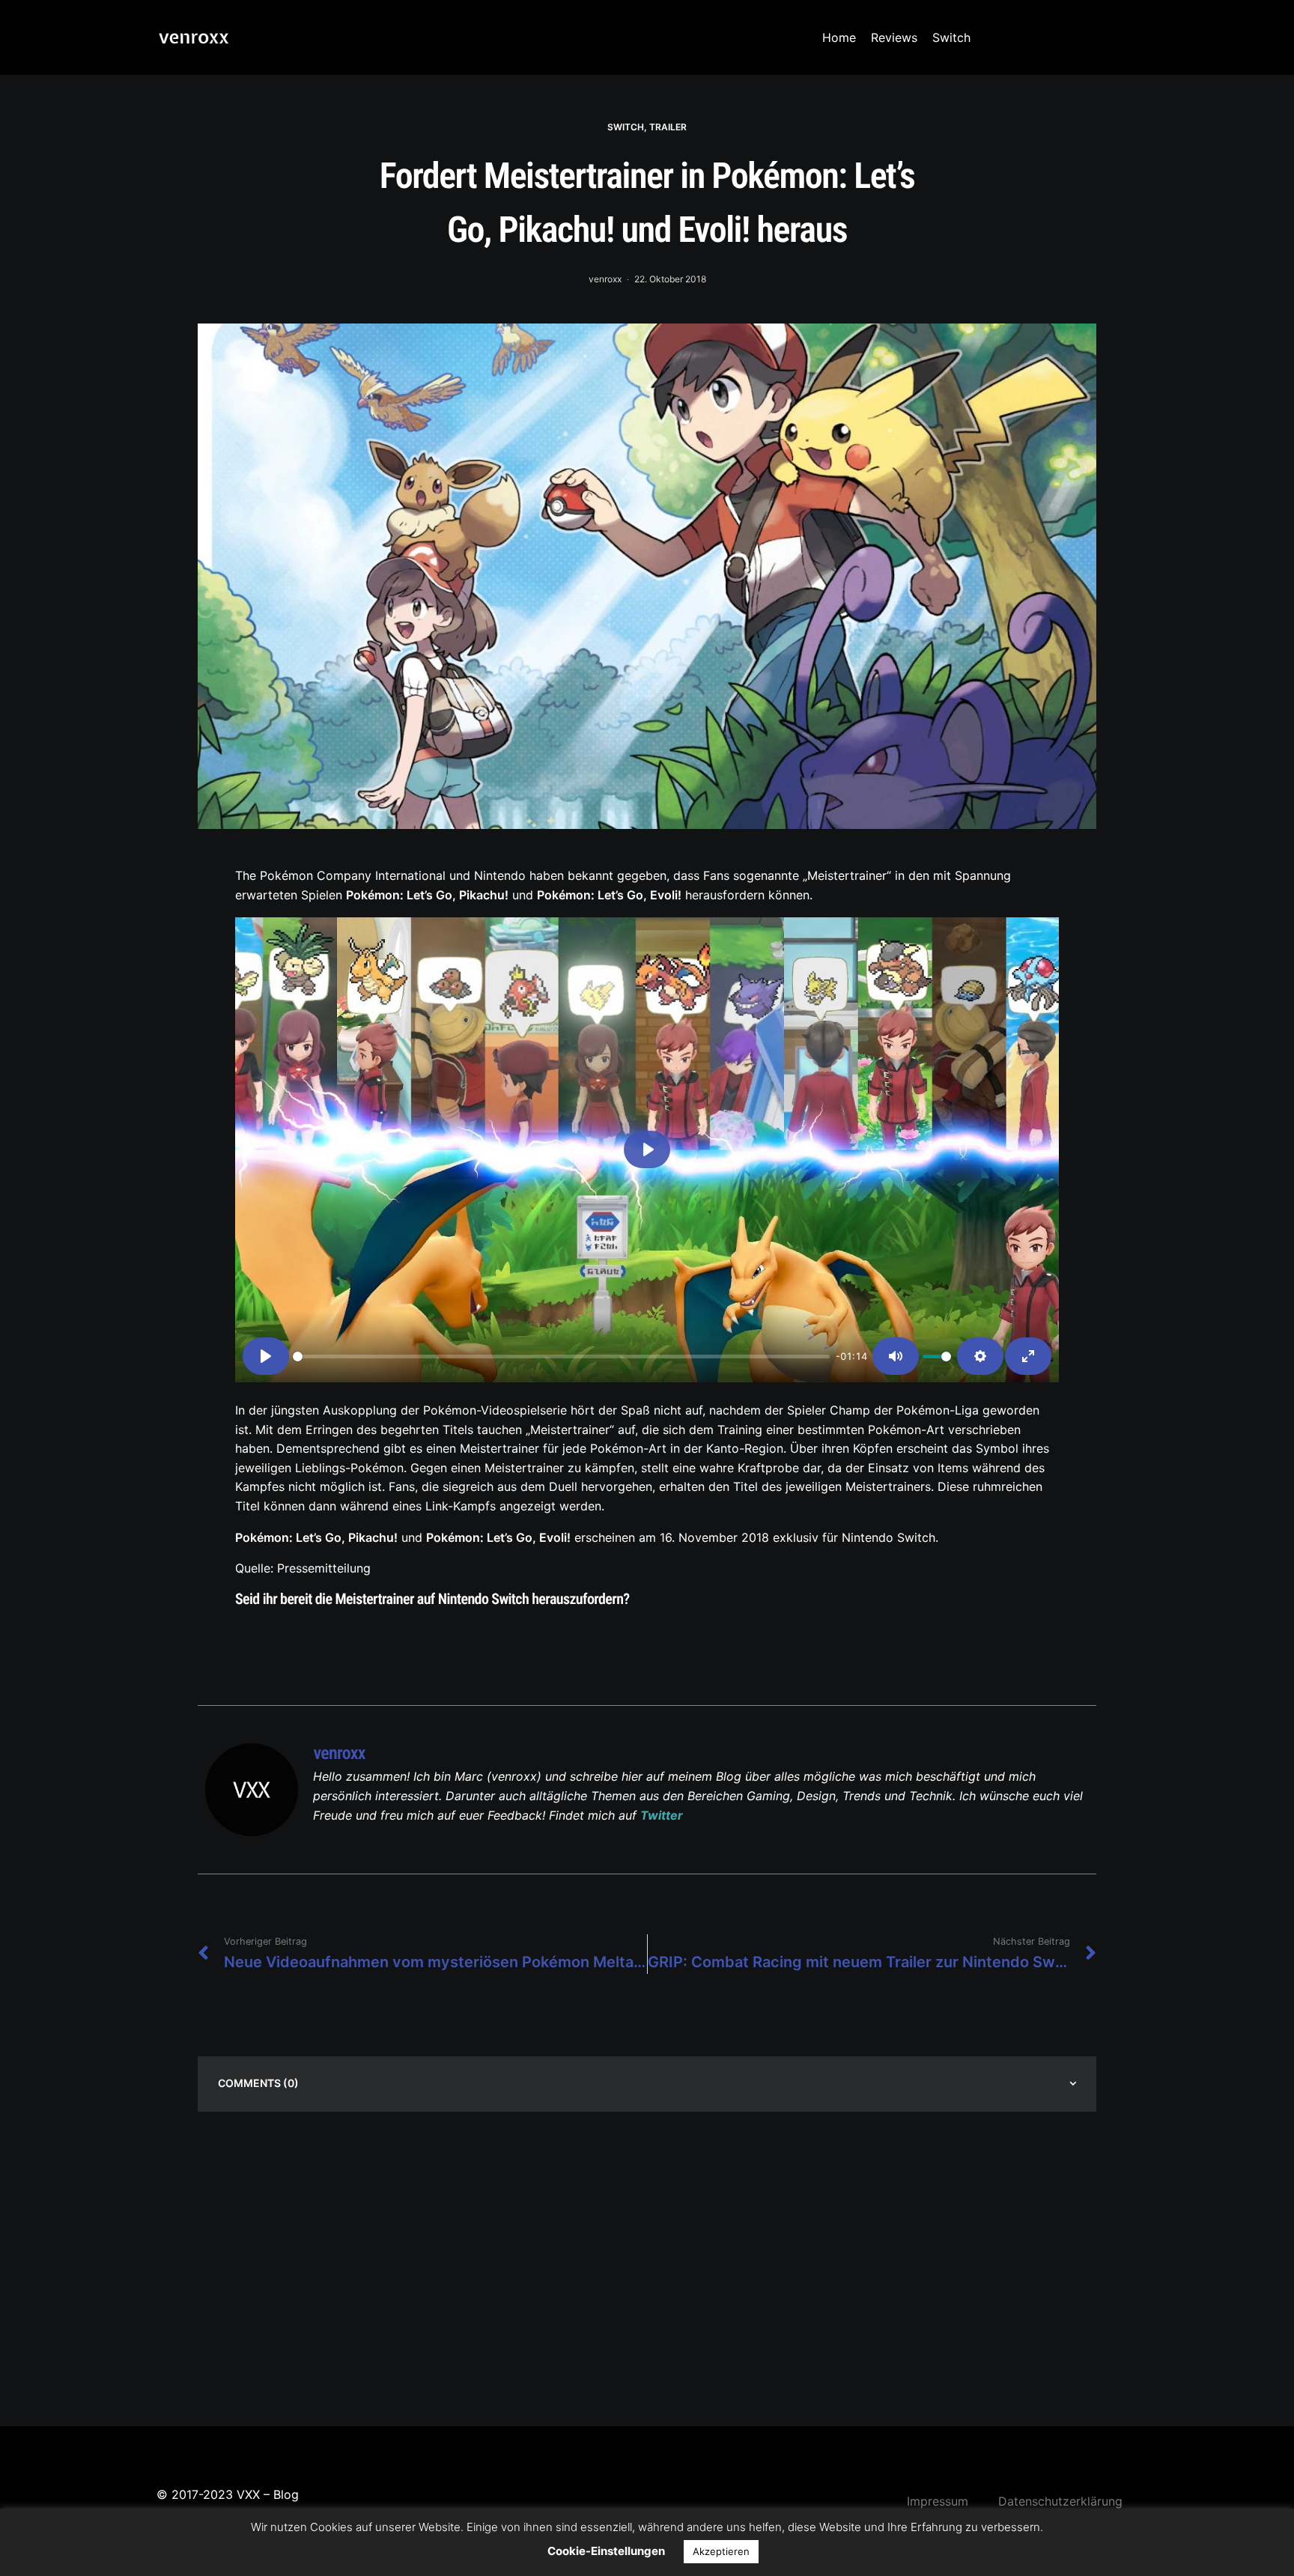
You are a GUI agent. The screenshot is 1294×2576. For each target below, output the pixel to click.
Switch (951, 37)
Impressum (938, 2501)
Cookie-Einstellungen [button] (606, 2551)
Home (839, 37)
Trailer (668, 127)
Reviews (894, 37)
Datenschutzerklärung (1060, 2501)
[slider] (561, 1357)
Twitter (662, 1815)
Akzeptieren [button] (721, 2551)
